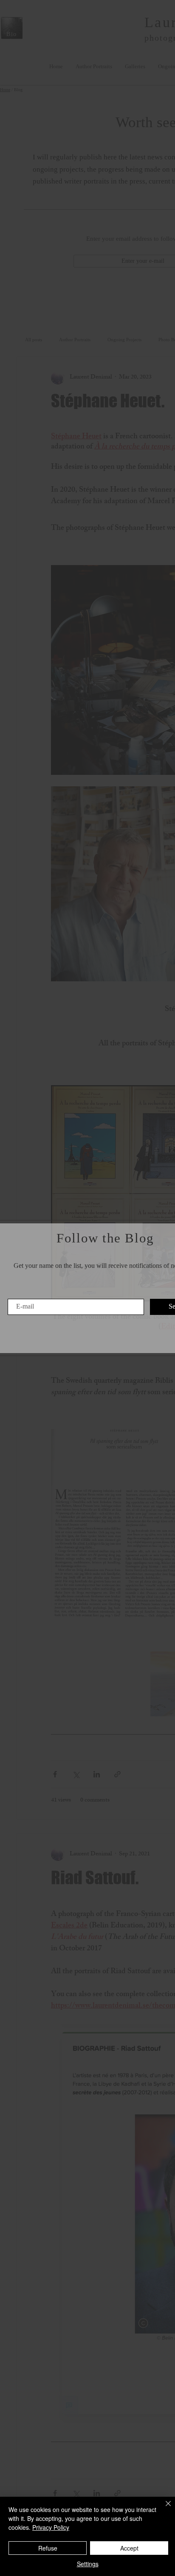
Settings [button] (88, 2564)
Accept (129, 2548)
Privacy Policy (51, 2527)
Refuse (48, 2548)
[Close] (163, 2509)
